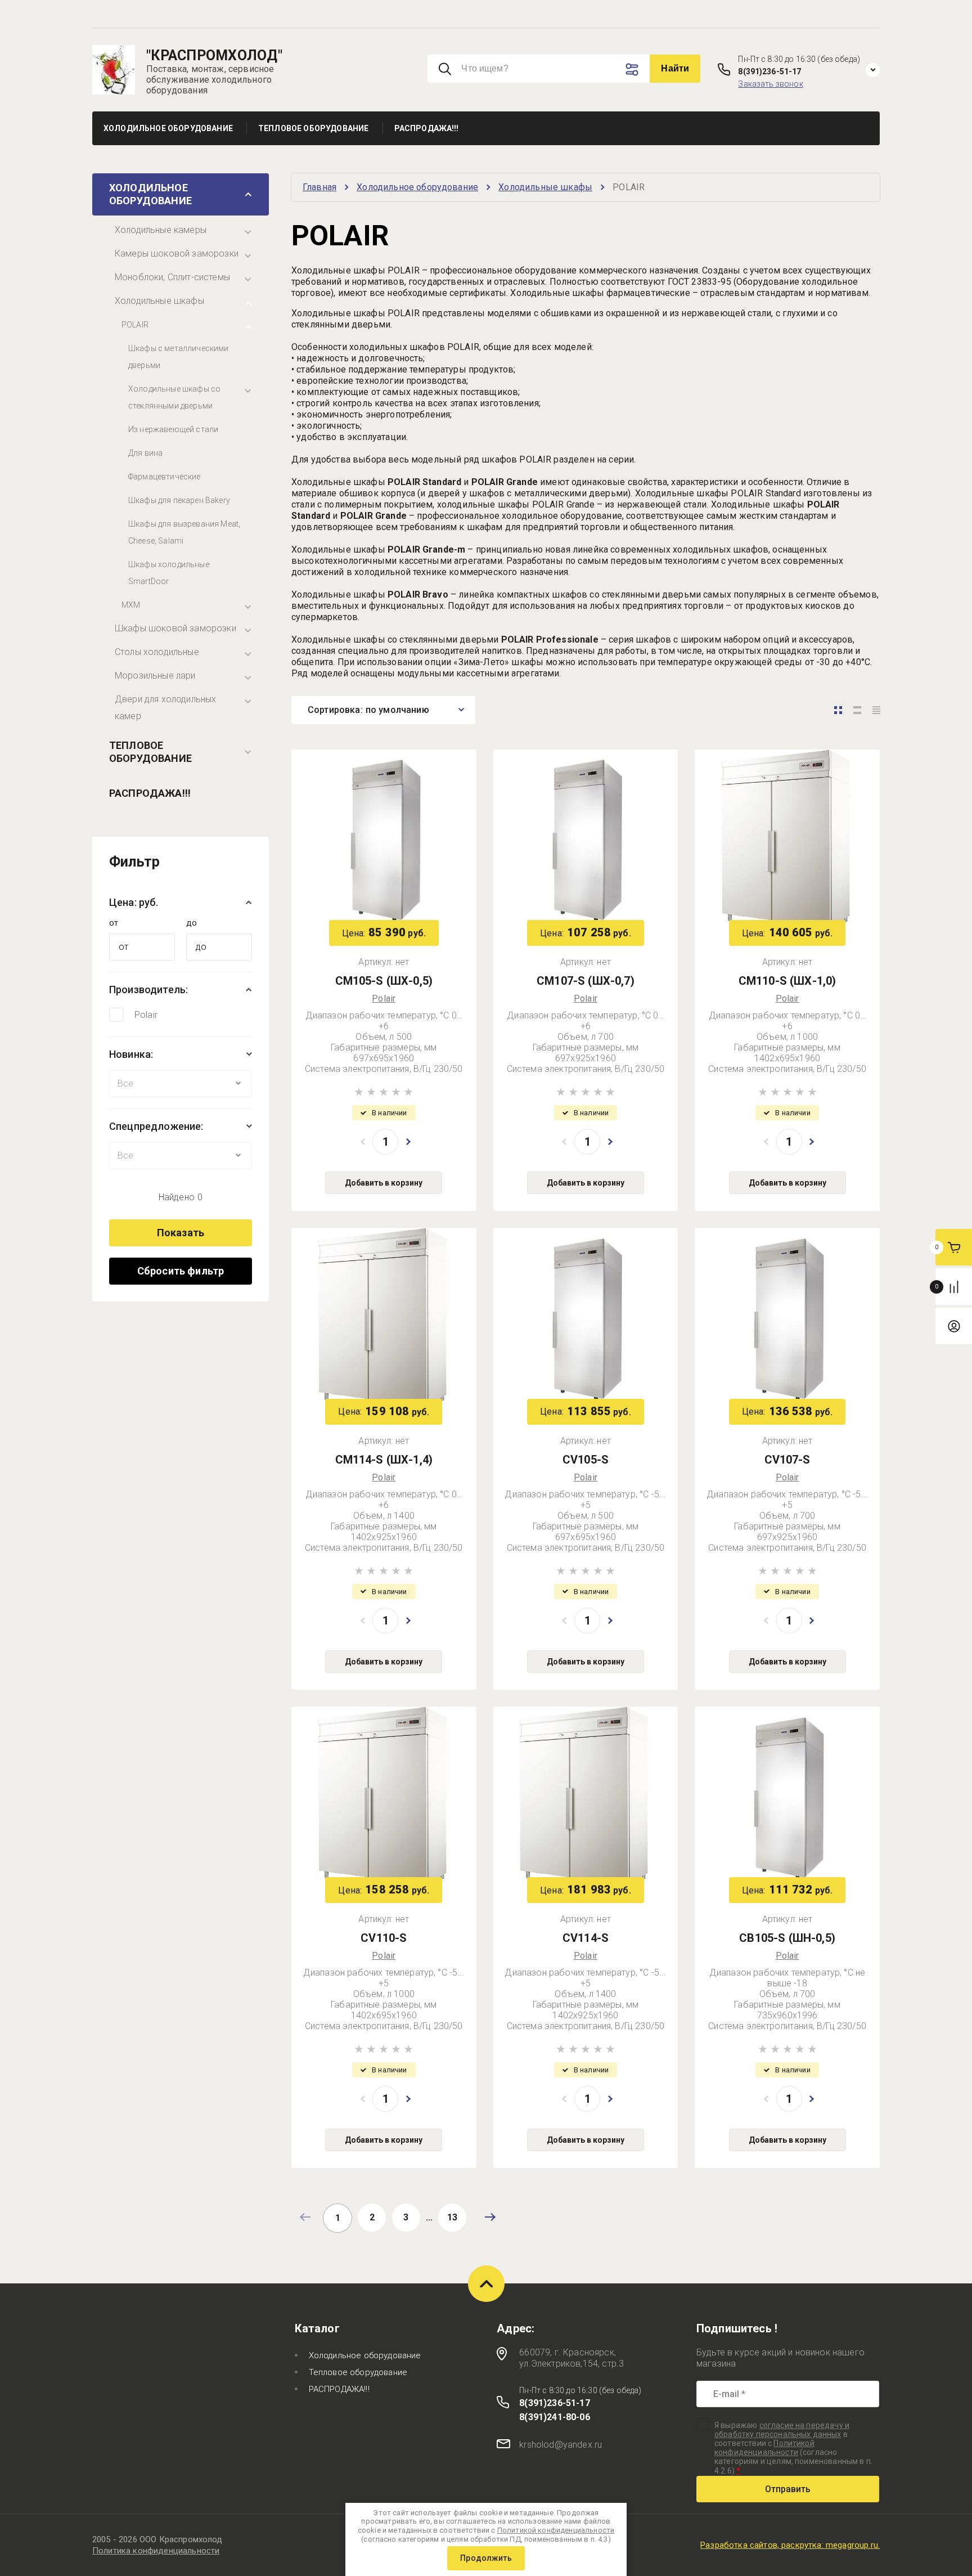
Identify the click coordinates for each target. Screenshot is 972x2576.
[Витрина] (838, 710)
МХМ (131, 605)
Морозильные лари (155, 676)
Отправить (788, 2489)
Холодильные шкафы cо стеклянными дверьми (174, 397)
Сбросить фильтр (181, 1271)
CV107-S (787, 1460)
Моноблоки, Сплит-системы (172, 277)
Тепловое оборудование (150, 752)
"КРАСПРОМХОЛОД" (214, 55)
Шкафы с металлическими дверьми (179, 357)
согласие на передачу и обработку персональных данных (782, 2430)
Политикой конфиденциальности (764, 2448)
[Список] (857, 710)
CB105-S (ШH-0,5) (787, 1938)
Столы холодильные (157, 652)
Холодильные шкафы (159, 301)
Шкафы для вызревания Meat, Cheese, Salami (184, 532)
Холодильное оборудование (150, 194)
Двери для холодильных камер (165, 708)
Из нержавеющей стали (173, 429)
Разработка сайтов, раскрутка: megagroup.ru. (790, 2545)
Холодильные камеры (161, 230)
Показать (181, 1233)
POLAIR (135, 325)
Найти (675, 68)
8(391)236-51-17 (769, 71)
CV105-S (586, 1460)
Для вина (145, 453)
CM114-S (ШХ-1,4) (384, 1460)
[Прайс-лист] (876, 710)
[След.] (490, 2217)
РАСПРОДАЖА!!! (150, 793)
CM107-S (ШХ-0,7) (586, 981)
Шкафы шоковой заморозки (175, 628)
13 (452, 2217)
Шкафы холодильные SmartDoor (169, 573)
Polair (146, 1015)
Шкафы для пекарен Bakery (179, 500)
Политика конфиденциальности (156, 2551)
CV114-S (586, 1938)
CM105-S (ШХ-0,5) (384, 981)
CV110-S (384, 1938)
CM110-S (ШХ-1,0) (787, 981)
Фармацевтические (165, 477)
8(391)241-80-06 (554, 2417)
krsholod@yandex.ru (561, 2445)
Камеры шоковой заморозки (177, 253)
